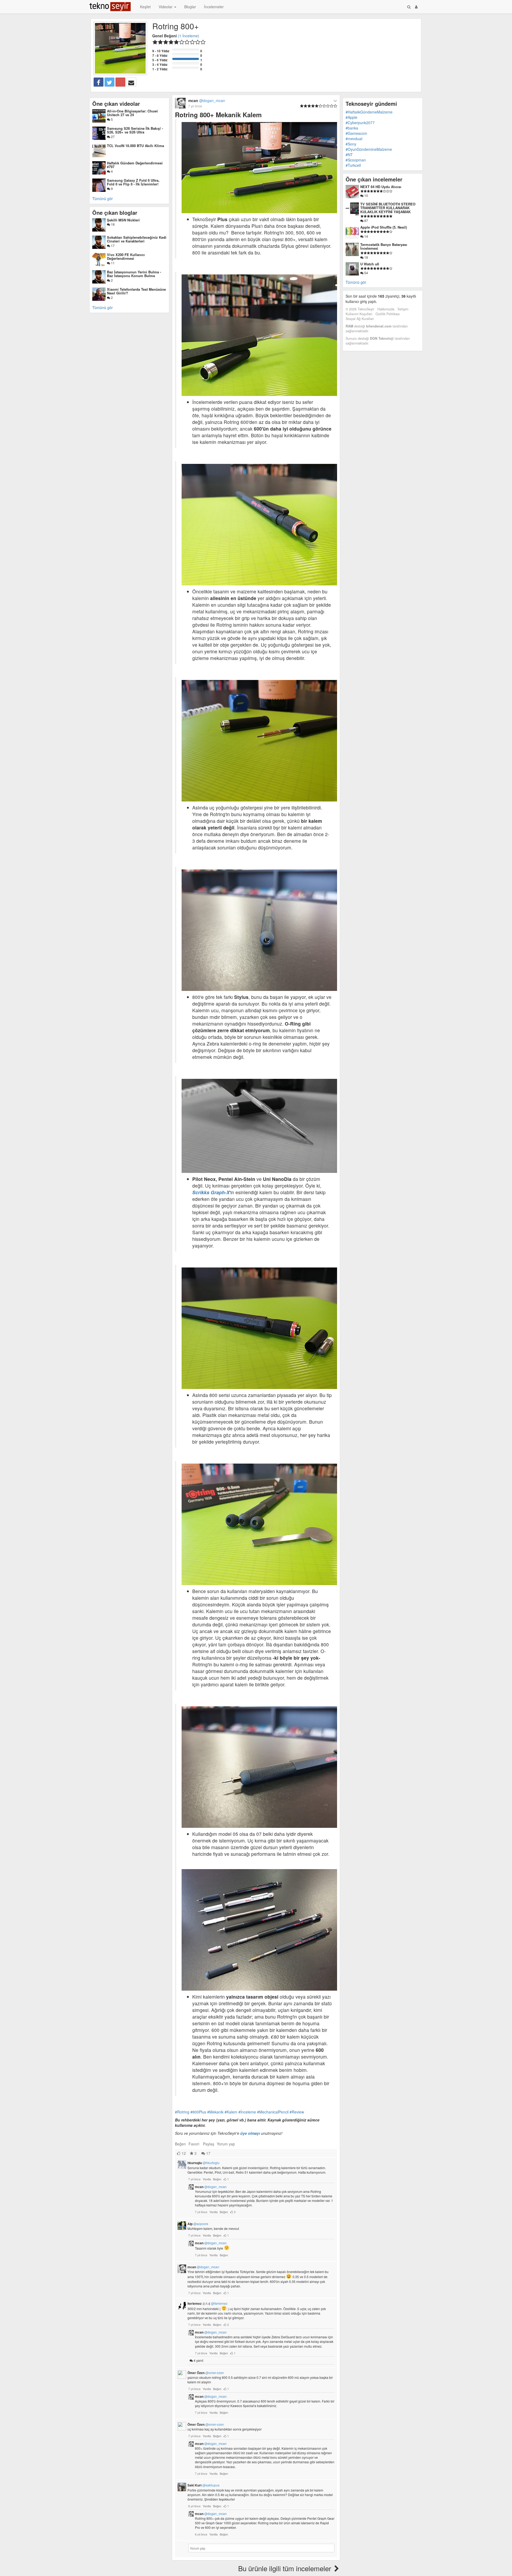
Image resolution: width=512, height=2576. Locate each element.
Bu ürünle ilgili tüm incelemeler (286, 2568)
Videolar (166, 7)
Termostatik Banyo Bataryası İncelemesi (384, 246)
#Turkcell (353, 165)
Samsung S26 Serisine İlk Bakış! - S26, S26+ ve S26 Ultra (135, 130)
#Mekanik (215, 2112)
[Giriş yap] (416, 7)
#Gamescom (356, 133)
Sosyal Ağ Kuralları (360, 319)
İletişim (403, 309)
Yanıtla (207, 2179)
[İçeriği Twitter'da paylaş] (109, 82)
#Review (297, 2112)
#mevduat (354, 139)
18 (112, 224)
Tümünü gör (103, 199)
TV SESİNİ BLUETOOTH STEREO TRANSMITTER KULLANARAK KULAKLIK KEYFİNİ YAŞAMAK (388, 208)
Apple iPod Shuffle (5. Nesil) (384, 227)
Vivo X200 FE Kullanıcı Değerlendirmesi (126, 256)
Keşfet (145, 7)
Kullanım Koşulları (359, 314)
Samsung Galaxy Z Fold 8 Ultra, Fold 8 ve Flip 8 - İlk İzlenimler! (133, 182)
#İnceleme (247, 2112)
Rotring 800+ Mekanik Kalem (218, 115)
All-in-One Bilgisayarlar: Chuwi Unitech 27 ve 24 (132, 113)
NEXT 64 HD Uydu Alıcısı (381, 187)
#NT (349, 155)
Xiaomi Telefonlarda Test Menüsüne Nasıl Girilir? (136, 291)
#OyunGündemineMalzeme (369, 149)
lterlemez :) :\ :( (207, 2303)
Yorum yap (226, 2144)
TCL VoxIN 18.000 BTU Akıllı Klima (135, 146)
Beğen (180, 2144)
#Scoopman (356, 160)
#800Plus (198, 2112)
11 (112, 263)
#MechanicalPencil (273, 2112)
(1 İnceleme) (189, 36)
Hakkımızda (386, 309)
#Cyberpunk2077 (360, 123)
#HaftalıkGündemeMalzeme (369, 112)
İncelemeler (214, 7)
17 (112, 246)
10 (366, 195)
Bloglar (190, 7)
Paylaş (209, 2144)
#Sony (351, 144)
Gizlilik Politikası (388, 314)
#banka (352, 128)
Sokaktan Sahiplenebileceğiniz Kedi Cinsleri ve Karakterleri (137, 239)
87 (366, 220)
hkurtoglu (203, 2163)
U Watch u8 (370, 264)
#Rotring (182, 2112)
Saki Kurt (203, 2485)
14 (366, 236)
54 (366, 273)
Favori (194, 2144)
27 (112, 137)
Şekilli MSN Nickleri (123, 220)
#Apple (351, 117)
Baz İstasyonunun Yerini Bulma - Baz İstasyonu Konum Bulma (134, 274)
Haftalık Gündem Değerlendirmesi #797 (135, 165)
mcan (211, 2187)
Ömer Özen (206, 2373)
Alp (198, 2224)
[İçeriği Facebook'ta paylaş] (99, 82)
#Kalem (231, 2112)
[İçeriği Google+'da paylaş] (120, 82)
